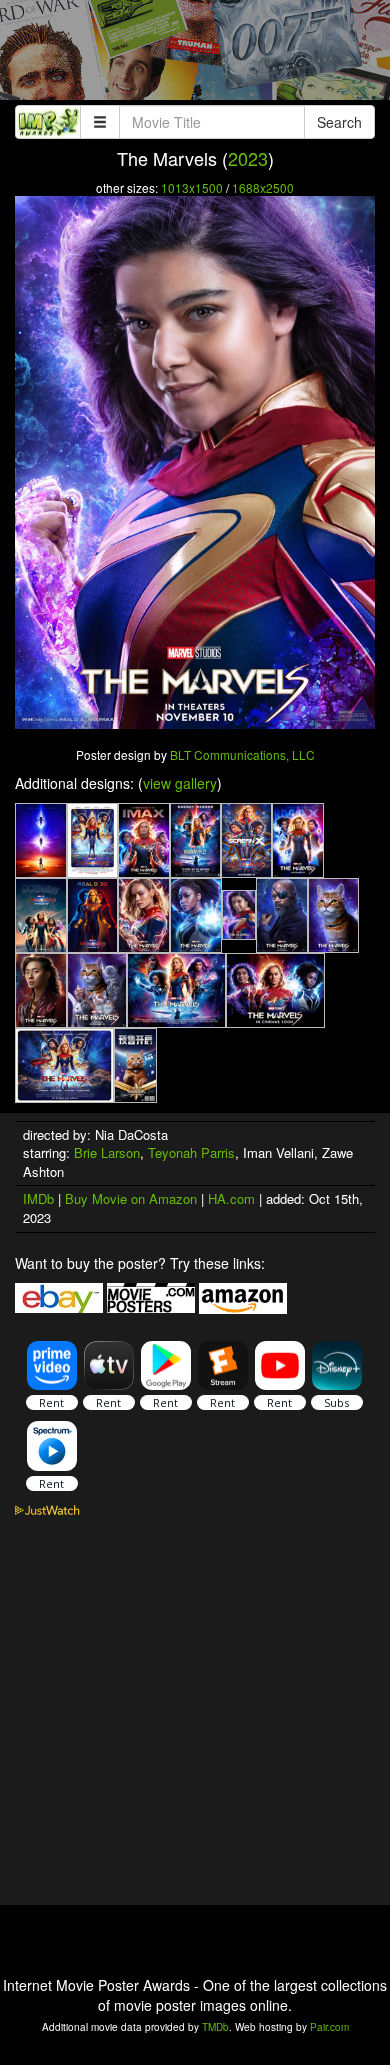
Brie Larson (107, 1152)
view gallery (180, 783)
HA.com (231, 1198)
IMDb (38, 1198)
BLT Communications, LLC (242, 754)
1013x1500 (192, 187)
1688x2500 (263, 187)
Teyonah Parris (191, 1152)
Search (339, 122)
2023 (248, 158)
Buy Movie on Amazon (131, 1198)
